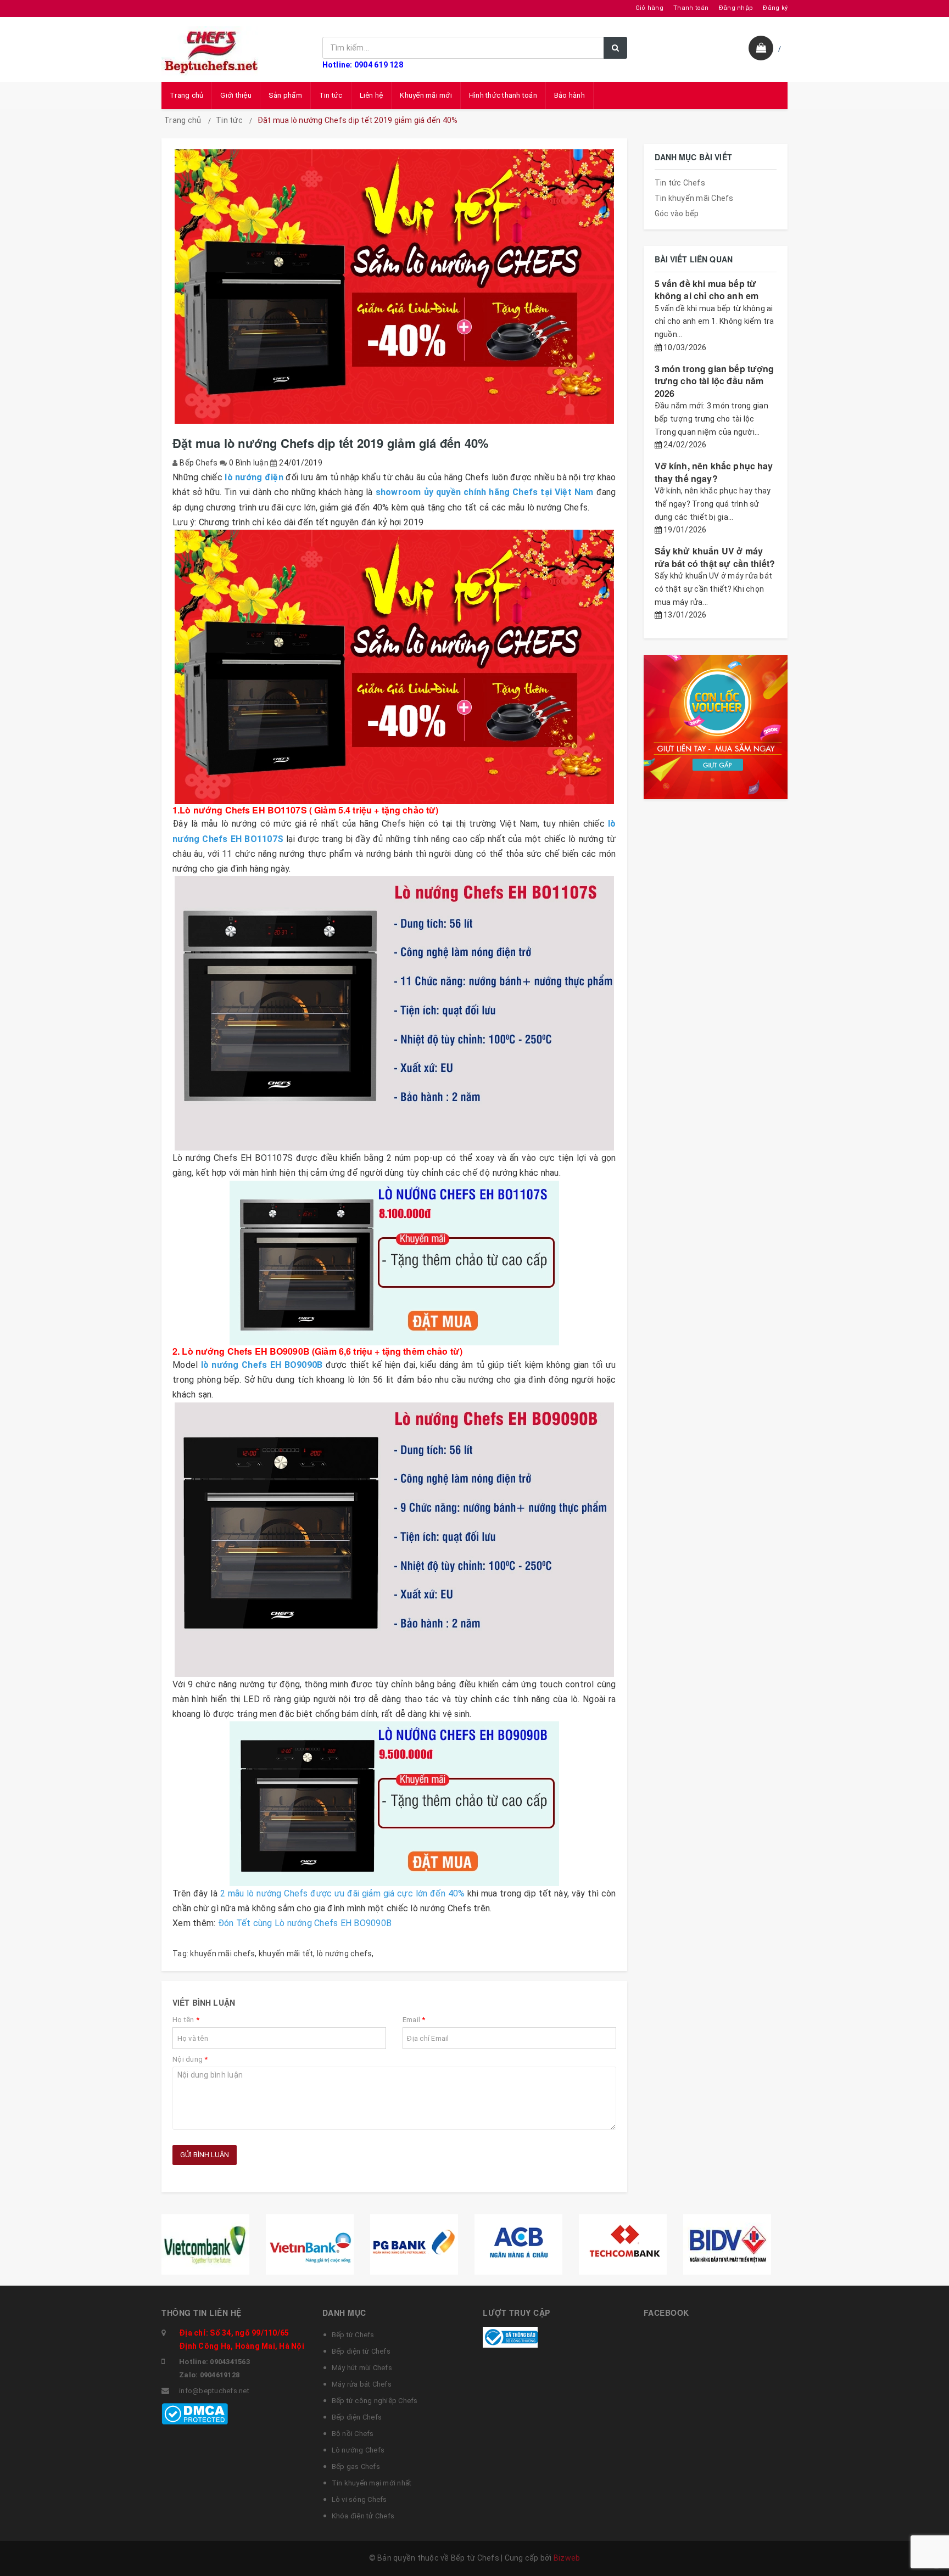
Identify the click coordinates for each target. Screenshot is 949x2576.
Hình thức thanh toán (503, 95)
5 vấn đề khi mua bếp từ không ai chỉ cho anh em (707, 290)
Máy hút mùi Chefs (362, 2368)
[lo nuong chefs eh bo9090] (394, 1804)
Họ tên (186, 2020)
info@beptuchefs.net (214, 2391)
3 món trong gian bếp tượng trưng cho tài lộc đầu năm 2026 (714, 381)
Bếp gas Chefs (356, 2466)
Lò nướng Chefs (358, 2450)
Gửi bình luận (205, 2155)
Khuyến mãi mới (426, 95)
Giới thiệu (236, 95)
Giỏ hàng (649, 8)
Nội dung (190, 2059)
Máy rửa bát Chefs (362, 2384)
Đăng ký (775, 8)
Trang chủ (186, 95)
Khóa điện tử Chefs (363, 2516)
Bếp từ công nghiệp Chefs (375, 2401)
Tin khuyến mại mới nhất (372, 2483)
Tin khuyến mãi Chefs (694, 198)
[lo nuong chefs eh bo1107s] (394, 1263)
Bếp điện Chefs (357, 2417)
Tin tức (331, 95)
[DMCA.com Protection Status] (195, 2413)
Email (414, 2020)
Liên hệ (372, 95)
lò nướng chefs (345, 1954)
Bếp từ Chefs (353, 2335)
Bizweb (567, 2558)
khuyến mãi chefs (222, 1954)
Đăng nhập (736, 8)
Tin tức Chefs (680, 183)
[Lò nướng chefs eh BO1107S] (394, 1013)
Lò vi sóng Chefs (359, 2499)
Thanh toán (691, 8)
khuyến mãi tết (286, 1954)
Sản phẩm (285, 95)
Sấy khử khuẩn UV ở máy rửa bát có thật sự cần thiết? (715, 557)
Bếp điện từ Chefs (361, 2351)
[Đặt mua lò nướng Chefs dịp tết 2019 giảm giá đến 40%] (394, 667)
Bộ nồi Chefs (353, 2434)
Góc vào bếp (677, 214)
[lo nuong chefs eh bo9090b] (394, 1540)
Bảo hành (570, 95)
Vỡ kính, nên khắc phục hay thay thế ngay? (714, 472)
